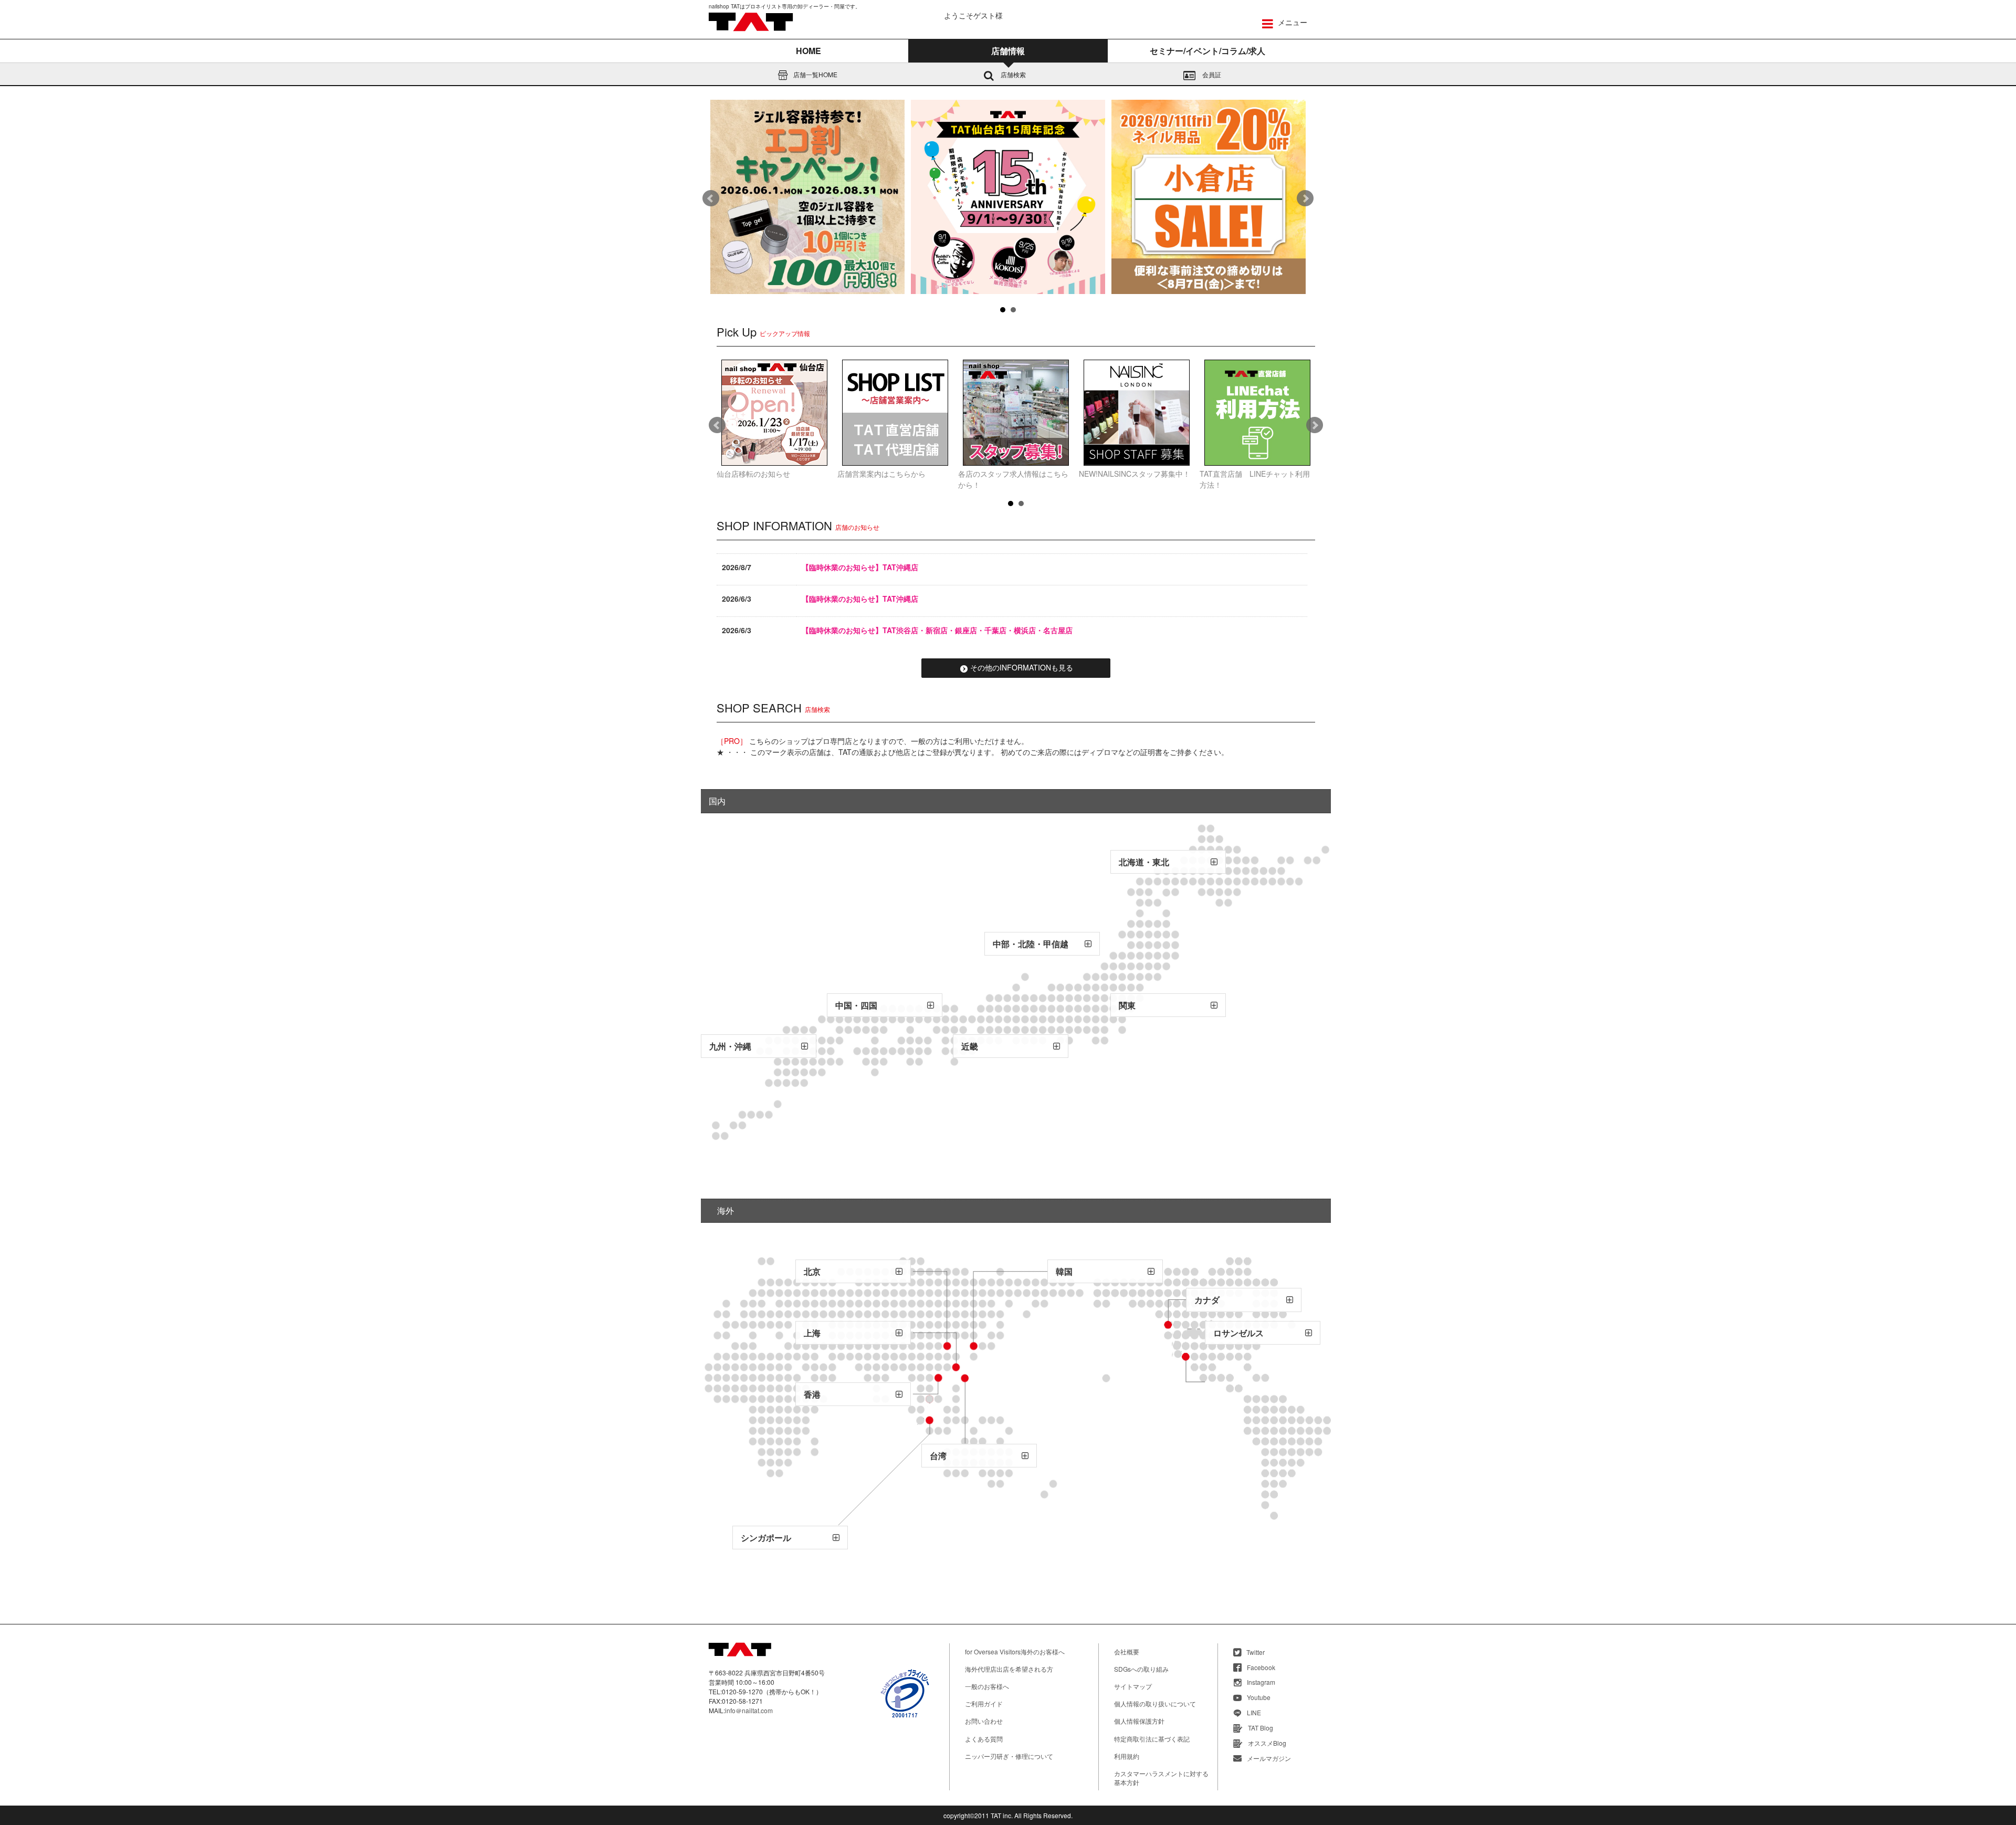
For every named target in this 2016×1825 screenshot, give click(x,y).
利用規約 (1127, 1756)
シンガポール (766, 1538)
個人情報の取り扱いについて (1155, 1703)
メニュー (1291, 22)
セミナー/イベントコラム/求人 (1207, 51)
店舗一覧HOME (815, 74)
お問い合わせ (984, 1721)
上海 (812, 1333)
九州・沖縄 (730, 1046)
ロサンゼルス (1238, 1333)
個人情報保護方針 (1139, 1721)
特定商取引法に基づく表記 (1152, 1739)
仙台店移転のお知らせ (753, 474)
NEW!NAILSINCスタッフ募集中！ (1135, 474)
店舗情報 (1008, 51)
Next (1305, 198)
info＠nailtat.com (749, 1710)
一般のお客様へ (987, 1686)
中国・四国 (856, 1005)
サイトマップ (1133, 1686)
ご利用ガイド (984, 1703)
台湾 (938, 1456)
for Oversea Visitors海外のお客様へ (1015, 1651)
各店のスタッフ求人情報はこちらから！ (1013, 479)
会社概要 (1127, 1651)
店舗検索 (1012, 74)
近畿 (970, 1046)
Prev (711, 198)
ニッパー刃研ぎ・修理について (1009, 1756)
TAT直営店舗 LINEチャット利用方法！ (1255, 479)
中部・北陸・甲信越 (1031, 944)
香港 (812, 1394)
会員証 (1211, 74)
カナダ (1207, 1300)
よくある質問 (984, 1739)
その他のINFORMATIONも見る (1022, 667)
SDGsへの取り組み (1141, 1669)
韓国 (1064, 1271)
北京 (812, 1271)
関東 (1127, 1005)
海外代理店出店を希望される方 (1009, 1669)
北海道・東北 (1144, 862)
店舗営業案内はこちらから (881, 474)
